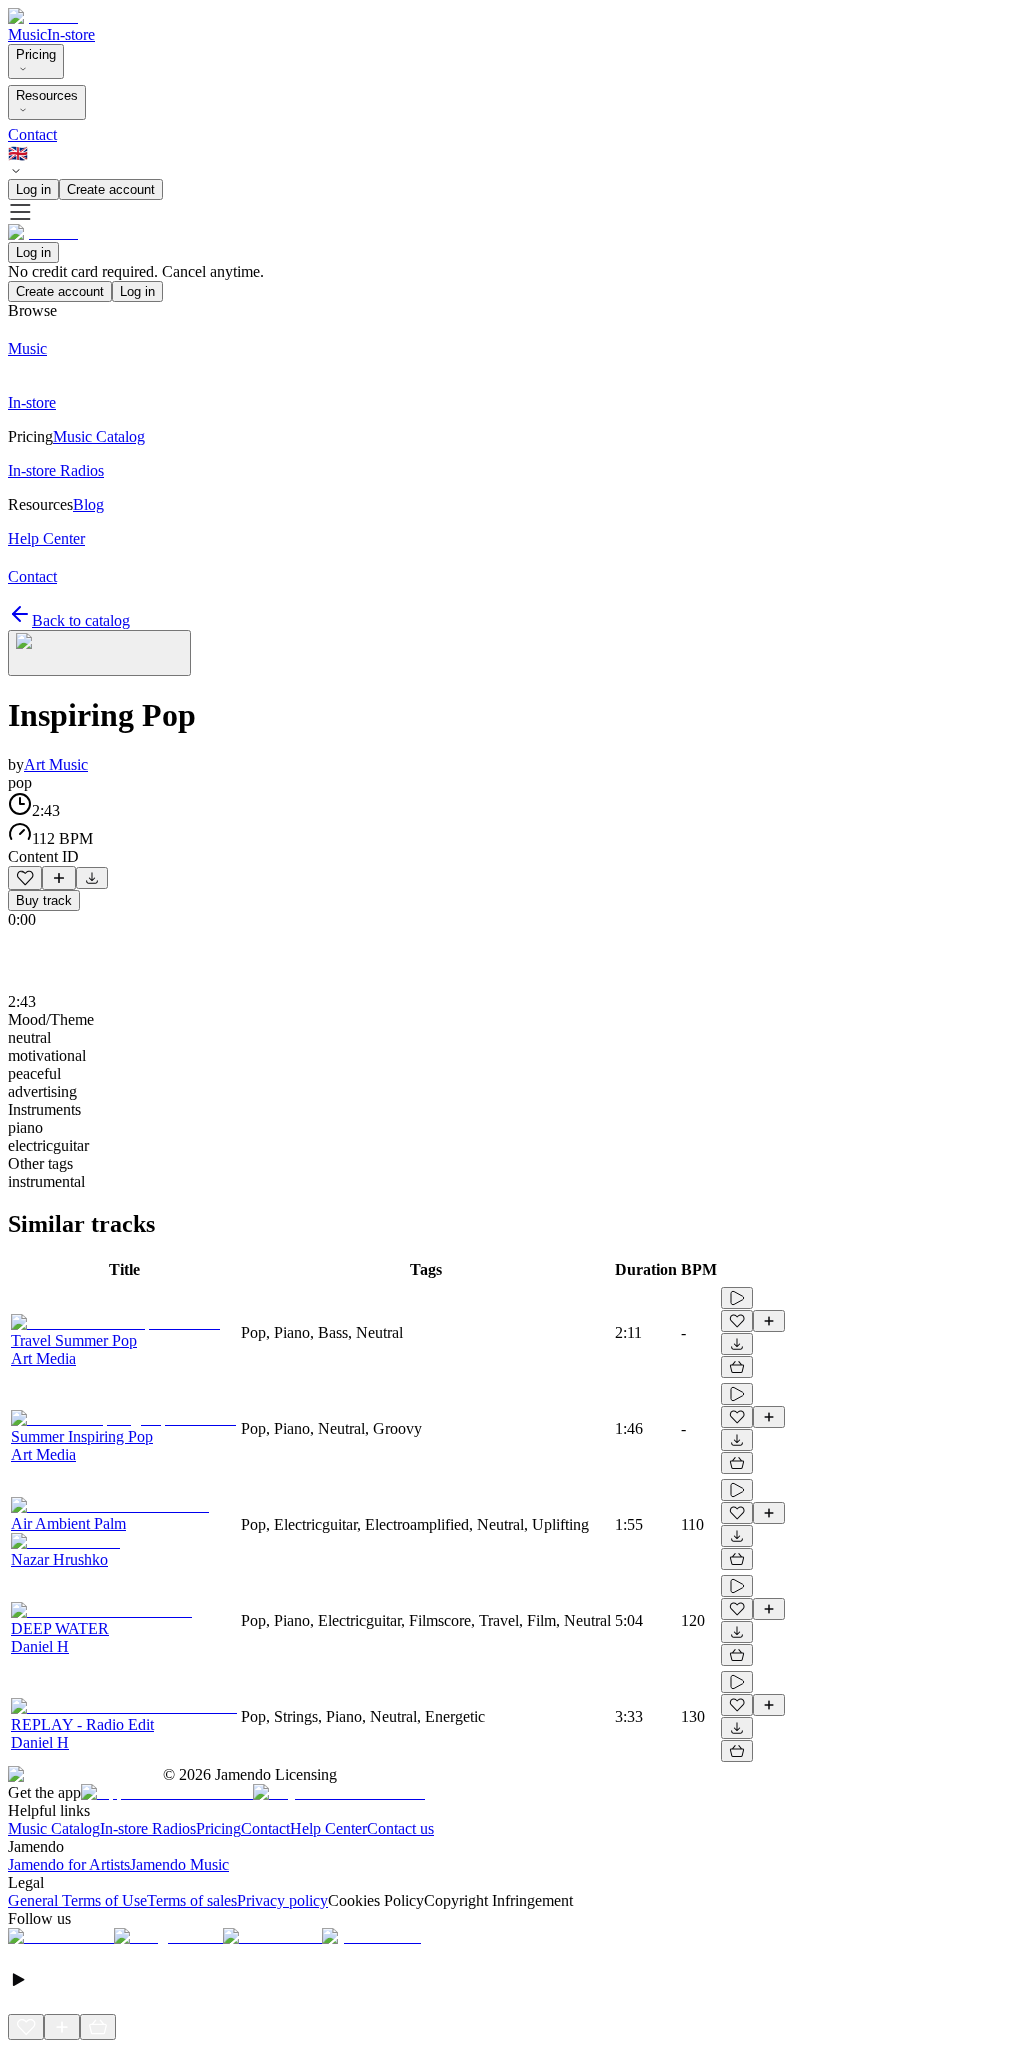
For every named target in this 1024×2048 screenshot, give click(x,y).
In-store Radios (148, 1828)
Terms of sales (192, 1900)
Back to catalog (81, 620)
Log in (33, 189)
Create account (111, 189)
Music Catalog (54, 1828)
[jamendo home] (43, 16)
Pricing (36, 54)
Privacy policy (282, 1900)
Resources (47, 95)
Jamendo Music (179, 1864)
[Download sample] (92, 878)
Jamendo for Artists (69, 1864)
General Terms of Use (77, 1900)
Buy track (44, 900)
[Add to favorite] (25, 878)
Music (27, 34)
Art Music (56, 764)
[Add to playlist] (59, 878)
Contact (32, 134)
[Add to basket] (737, 1367)
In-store (71, 34)
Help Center (328, 1828)
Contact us (400, 1828)
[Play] (99, 653)
